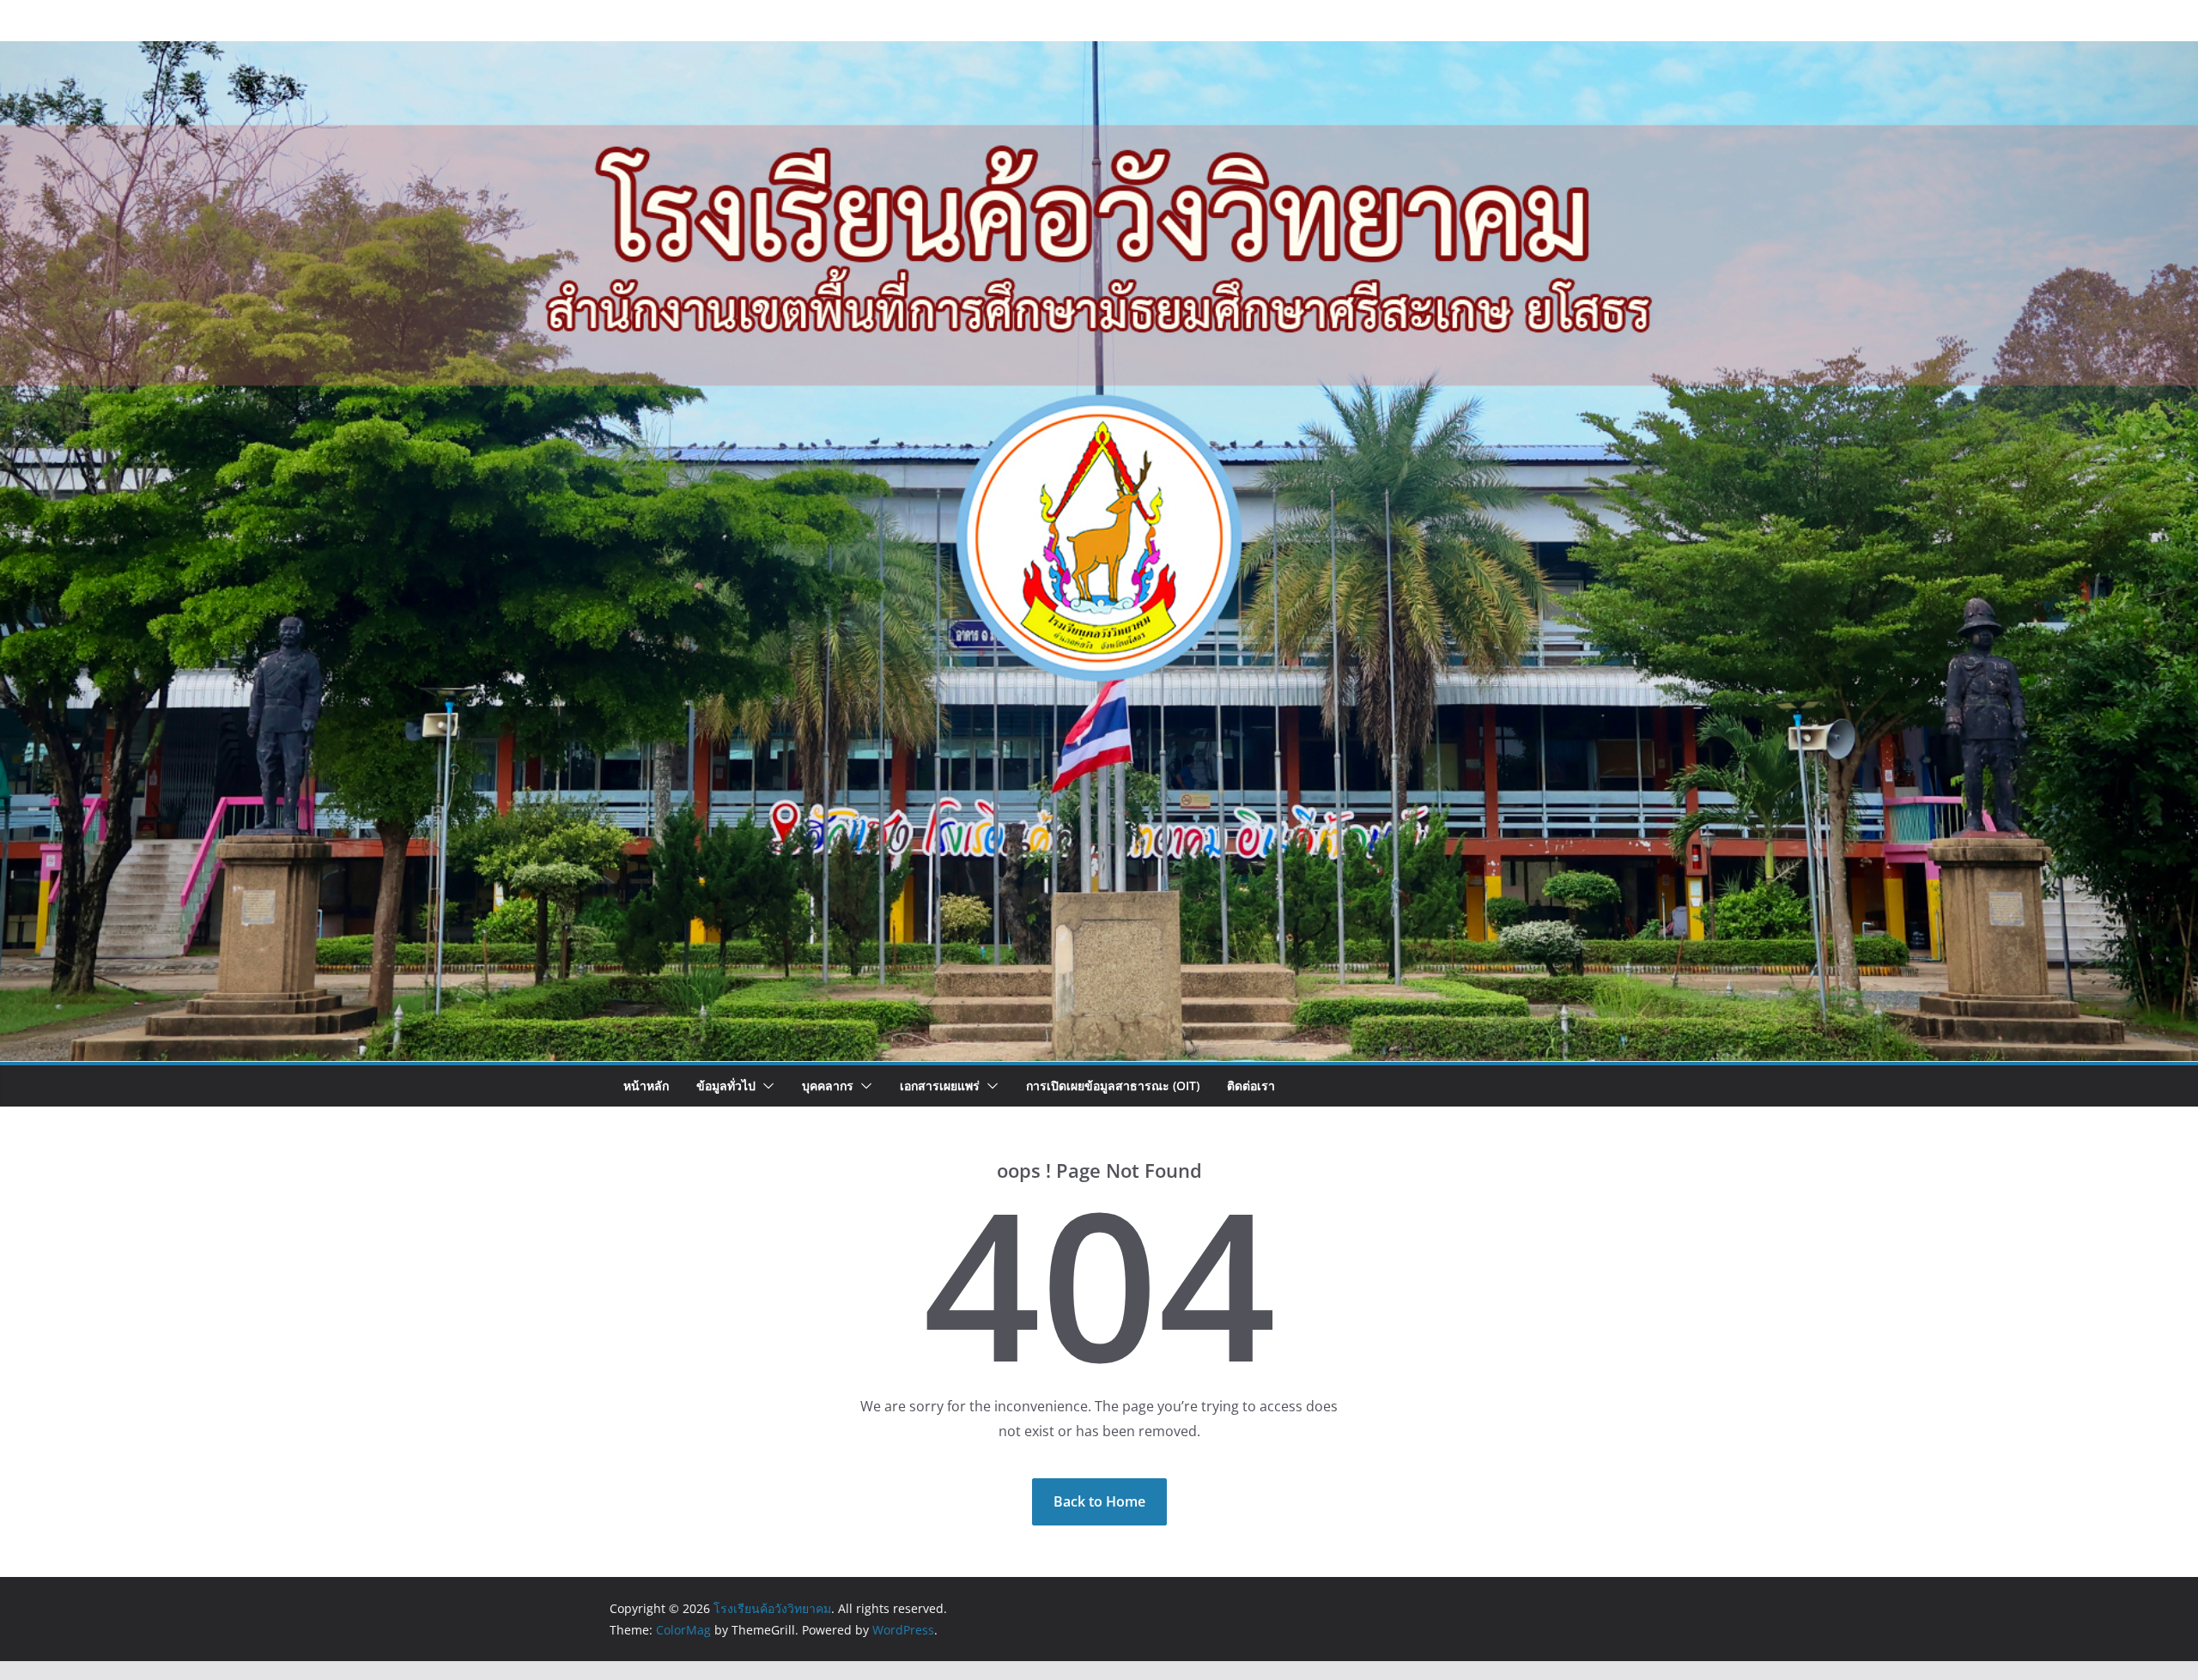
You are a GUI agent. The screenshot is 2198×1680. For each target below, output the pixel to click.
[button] (765, 1086)
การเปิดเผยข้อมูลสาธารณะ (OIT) (1113, 1086)
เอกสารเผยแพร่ (940, 1086)
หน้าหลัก (646, 1086)
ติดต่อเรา (1251, 1086)
